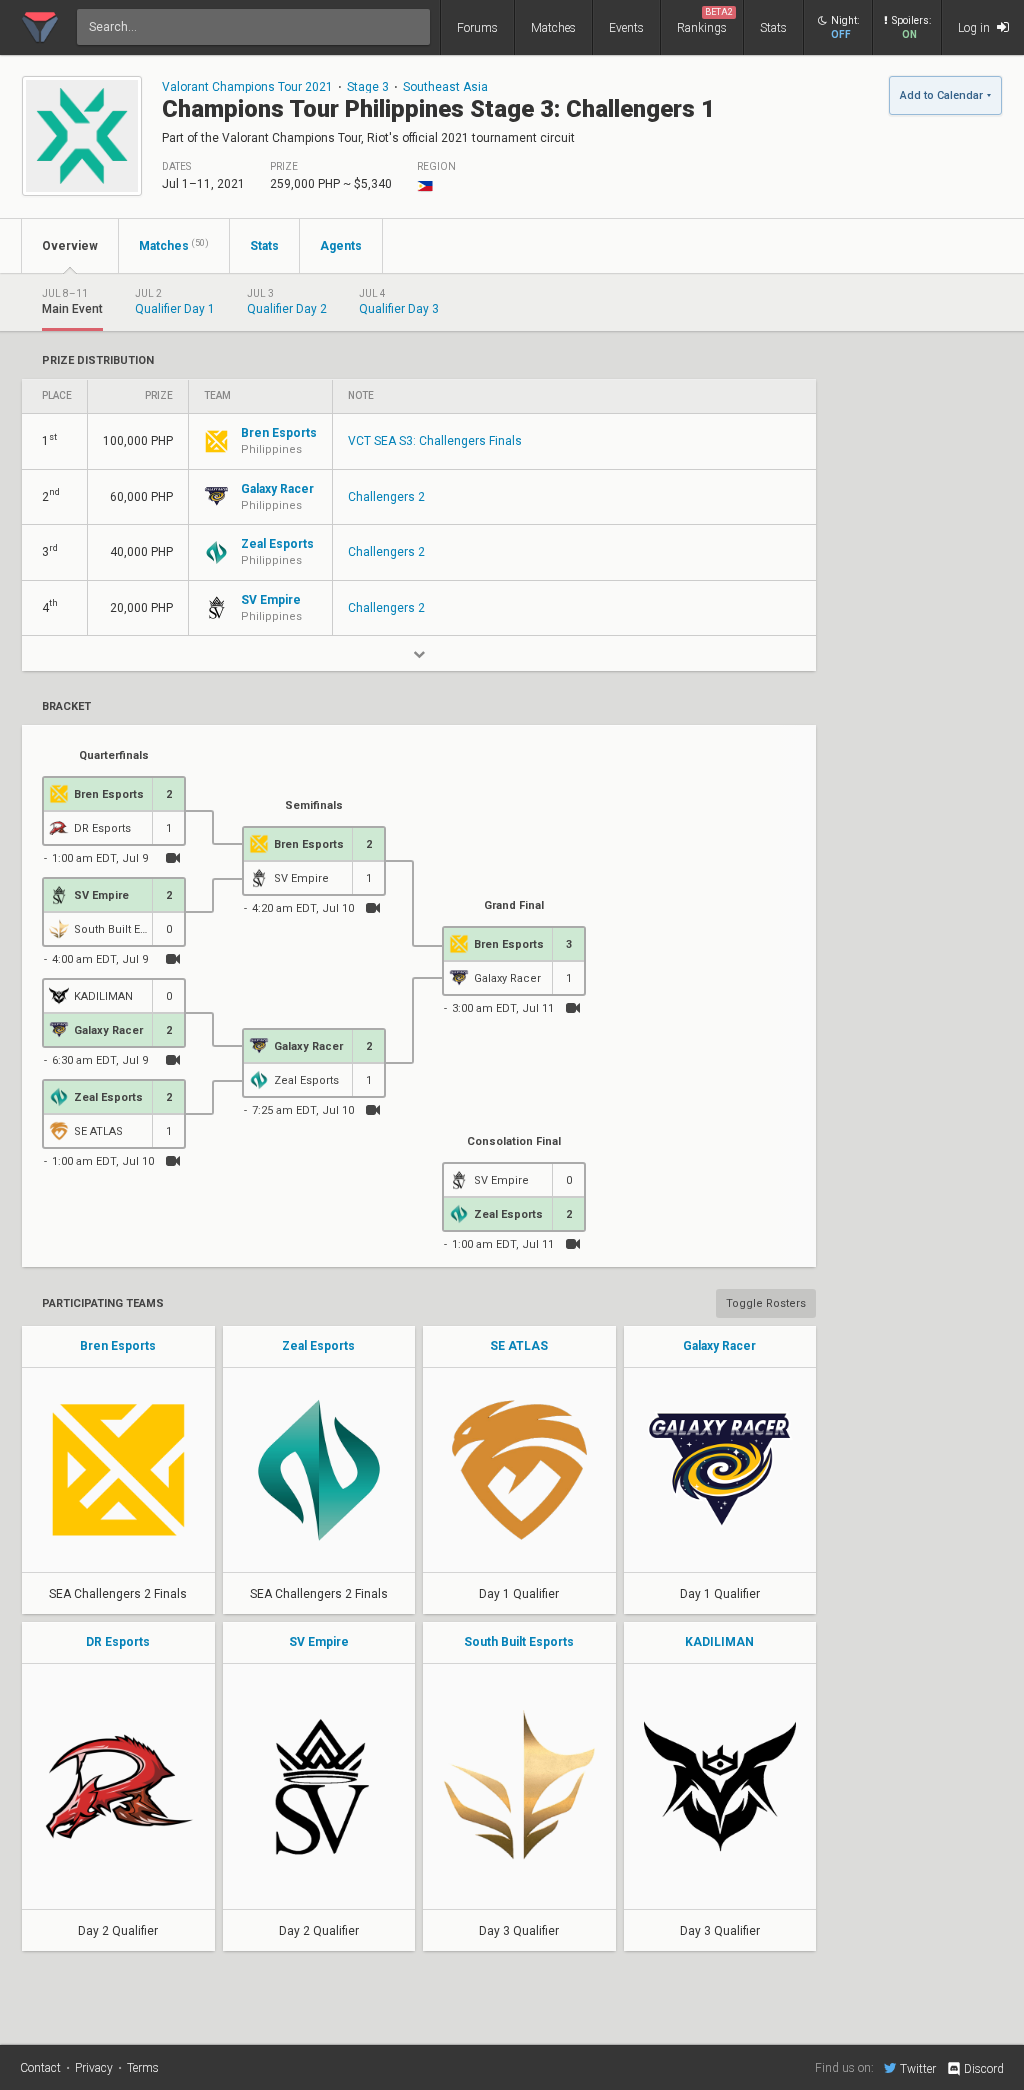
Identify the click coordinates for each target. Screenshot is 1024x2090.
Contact (40, 2068)
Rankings (705, 21)
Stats (773, 28)
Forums (477, 28)
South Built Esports (519, 1642)
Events (626, 28)
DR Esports (118, 1642)
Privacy (94, 2068)
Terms (143, 2068)
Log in (975, 28)
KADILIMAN (719, 1642)
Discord (984, 2069)
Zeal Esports (318, 1346)
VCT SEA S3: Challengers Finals (435, 441)
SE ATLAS (519, 1346)
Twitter (918, 2068)
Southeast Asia (445, 87)
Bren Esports (118, 1346)
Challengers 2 (386, 497)
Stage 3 (368, 87)
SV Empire (319, 1642)
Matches (553, 28)
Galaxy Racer (719, 1346)
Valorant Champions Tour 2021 (247, 87)
